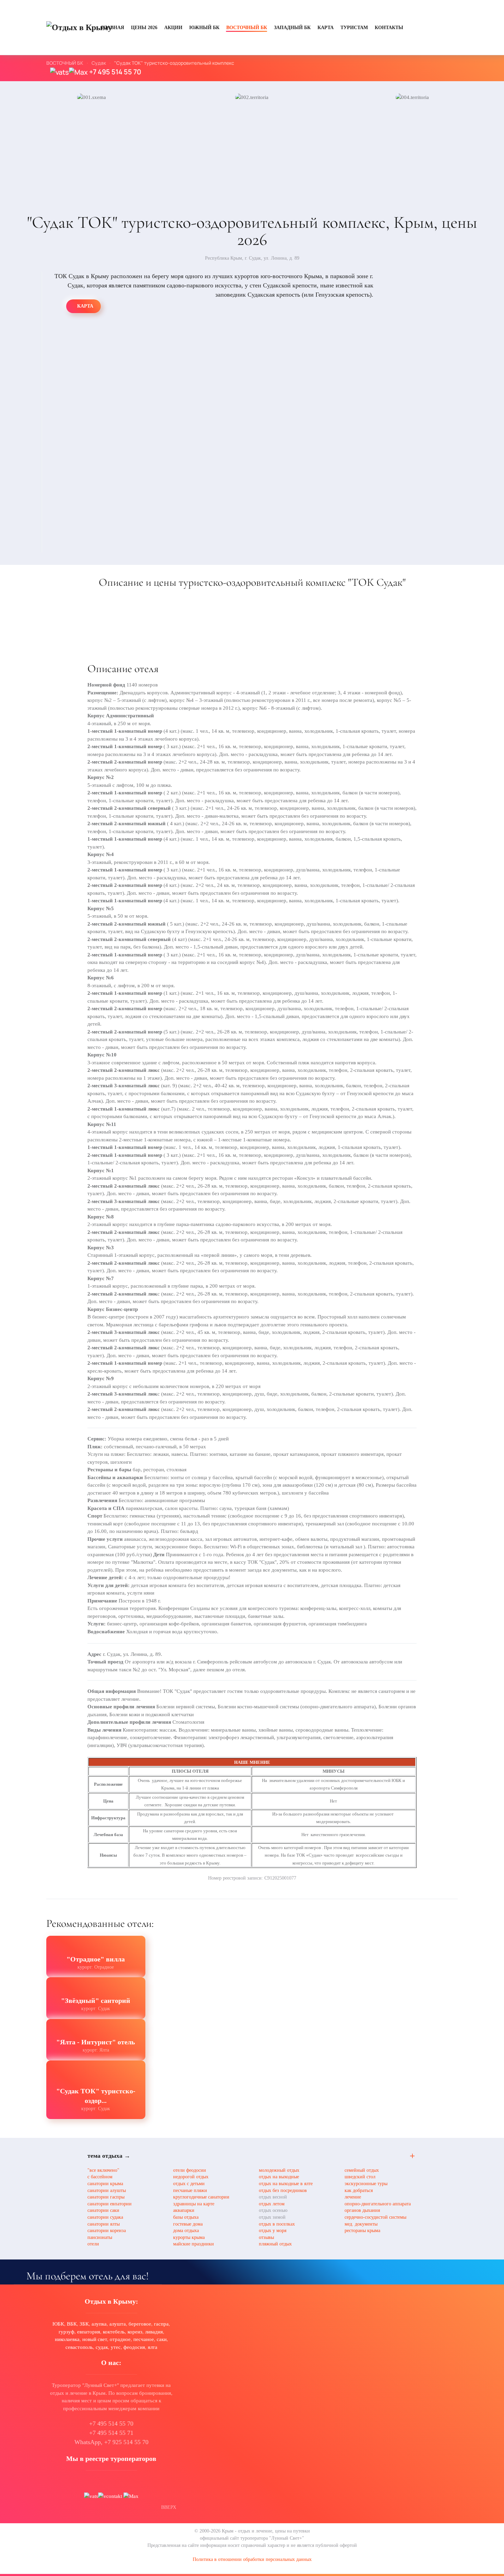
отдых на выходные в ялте (286, 2184)
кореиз (135, 2332)
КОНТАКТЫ (389, 28)
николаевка (67, 2339)
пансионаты (100, 2237)
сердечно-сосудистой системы (375, 2217)
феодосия (134, 2347)
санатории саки (103, 2210)
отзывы (266, 2237)
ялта (153, 2347)
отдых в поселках (277, 2224)
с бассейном (100, 2177)
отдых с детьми (189, 2184)
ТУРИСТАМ (354, 28)
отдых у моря (273, 2231)
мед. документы (361, 2224)
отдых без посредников (283, 2190)
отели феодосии (190, 2170)
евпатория (89, 2332)
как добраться (359, 2190)
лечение (353, 2197)
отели (93, 2244)
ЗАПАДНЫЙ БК (292, 28)
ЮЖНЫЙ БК (204, 28)
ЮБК (58, 2324)
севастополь (79, 2347)
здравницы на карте (194, 2204)
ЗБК (84, 2324)
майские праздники (194, 2244)
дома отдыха (186, 2231)
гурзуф (67, 2332)
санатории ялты (104, 2224)
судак (102, 2347)
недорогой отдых (191, 2177)
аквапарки (184, 2210)
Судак (99, 63)
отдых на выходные (279, 2177)
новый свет (95, 2339)
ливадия (154, 2332)
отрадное (120, 2339)
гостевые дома (188, 2224)
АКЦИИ (173, 28)
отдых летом (272, 2204)
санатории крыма (105, 2184)
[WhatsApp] (59, 72)
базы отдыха (186, 2217)
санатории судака (105, 2217)
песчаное (144, 2339)
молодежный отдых (279, 2170)
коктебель (114, 2332)
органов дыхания (362, 2210)
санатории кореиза (107, 2231)
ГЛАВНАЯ (113, 28)
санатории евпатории (110, 2204)
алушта (118, 2324)
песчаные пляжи (190, 2190)
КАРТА (326, 28)
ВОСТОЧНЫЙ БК (247, 28)
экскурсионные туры (366, 2184)
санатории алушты (107, 2190)
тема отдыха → (109, 2156)
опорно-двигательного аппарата (378, 2204)
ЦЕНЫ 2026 (144, 28)
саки (162, 2339)
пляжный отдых (275, 2244)
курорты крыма (189, 2237)
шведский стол (360, 2177)
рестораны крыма (362, 2231)
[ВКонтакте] (110, 2496)
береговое (140, 2324)
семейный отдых (362, 2170)
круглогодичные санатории (201, 2197)
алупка (99, 2324)
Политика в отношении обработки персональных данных (252, 2559)
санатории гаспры (106, 2197)
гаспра (161, 2324)
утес (116, 2347)
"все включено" (103, 2170)
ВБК (72, 2324)
